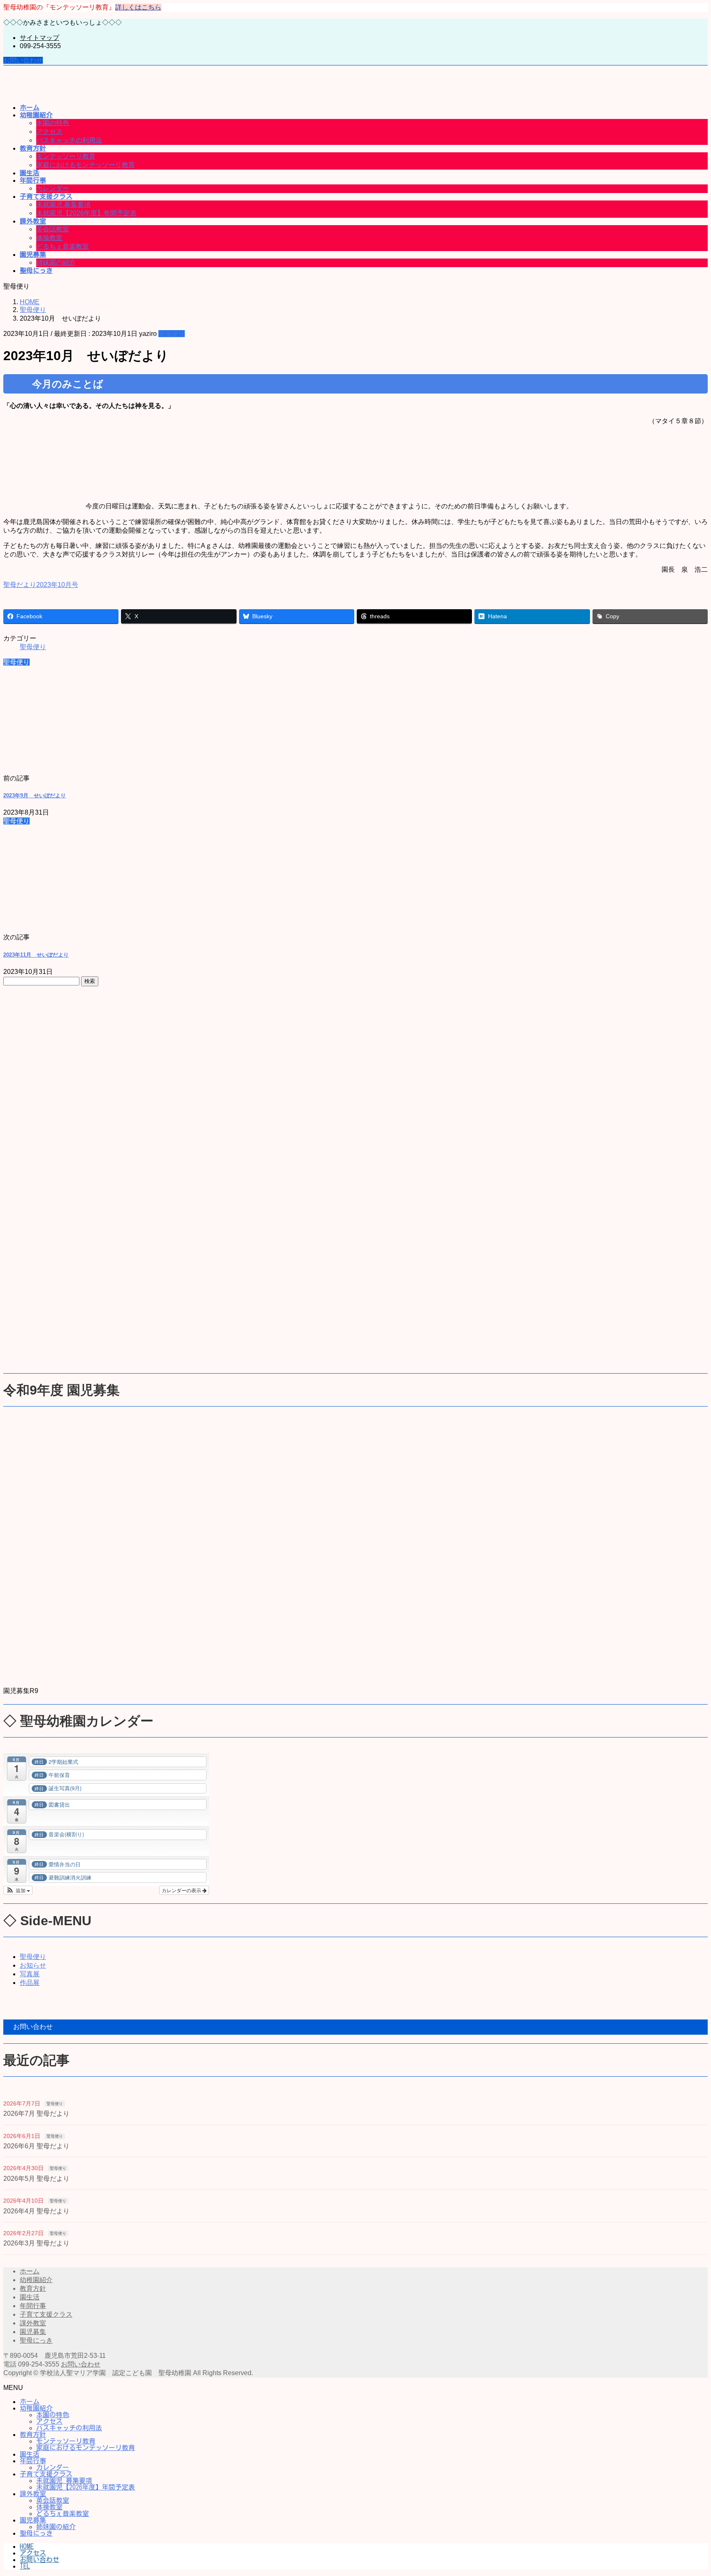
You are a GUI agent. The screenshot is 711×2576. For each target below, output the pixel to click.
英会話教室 (53, 229)
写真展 (30, 1974)
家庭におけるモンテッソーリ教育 (86, 165)
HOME (27, 2546)
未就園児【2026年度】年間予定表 (86, 213)
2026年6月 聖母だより (36, 2146)
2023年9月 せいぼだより (35, 795)
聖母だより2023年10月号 (41, 585)
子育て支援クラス (46, 2314)
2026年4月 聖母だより (36, 2211)
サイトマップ (39, 38)
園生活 (30, 2297)
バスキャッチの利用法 (69, 140)
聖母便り (172, 334)
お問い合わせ (23, 60)
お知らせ (33, 1965)
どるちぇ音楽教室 (63, 246)
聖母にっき (36, 2340)
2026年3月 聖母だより (36, 2243)
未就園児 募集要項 (63, 204)
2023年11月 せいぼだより (36, 955)
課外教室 (33, 2323)
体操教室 (49, 238)
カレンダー (53, 188)
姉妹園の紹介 (56, 262)
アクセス (49, 132)
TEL (25, 2566)
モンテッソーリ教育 (66, 156)
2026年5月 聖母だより (36, 2179)
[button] (18, 1890)
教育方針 (33, 2288)
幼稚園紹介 (36, 2280)
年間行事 (33, 2306)
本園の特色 (53, 123)
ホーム (30, 2271)
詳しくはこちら (138, 7)
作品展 (30, 1983)
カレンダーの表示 (182, 1890)
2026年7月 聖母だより (36, 2114)
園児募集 (33, 2332)
